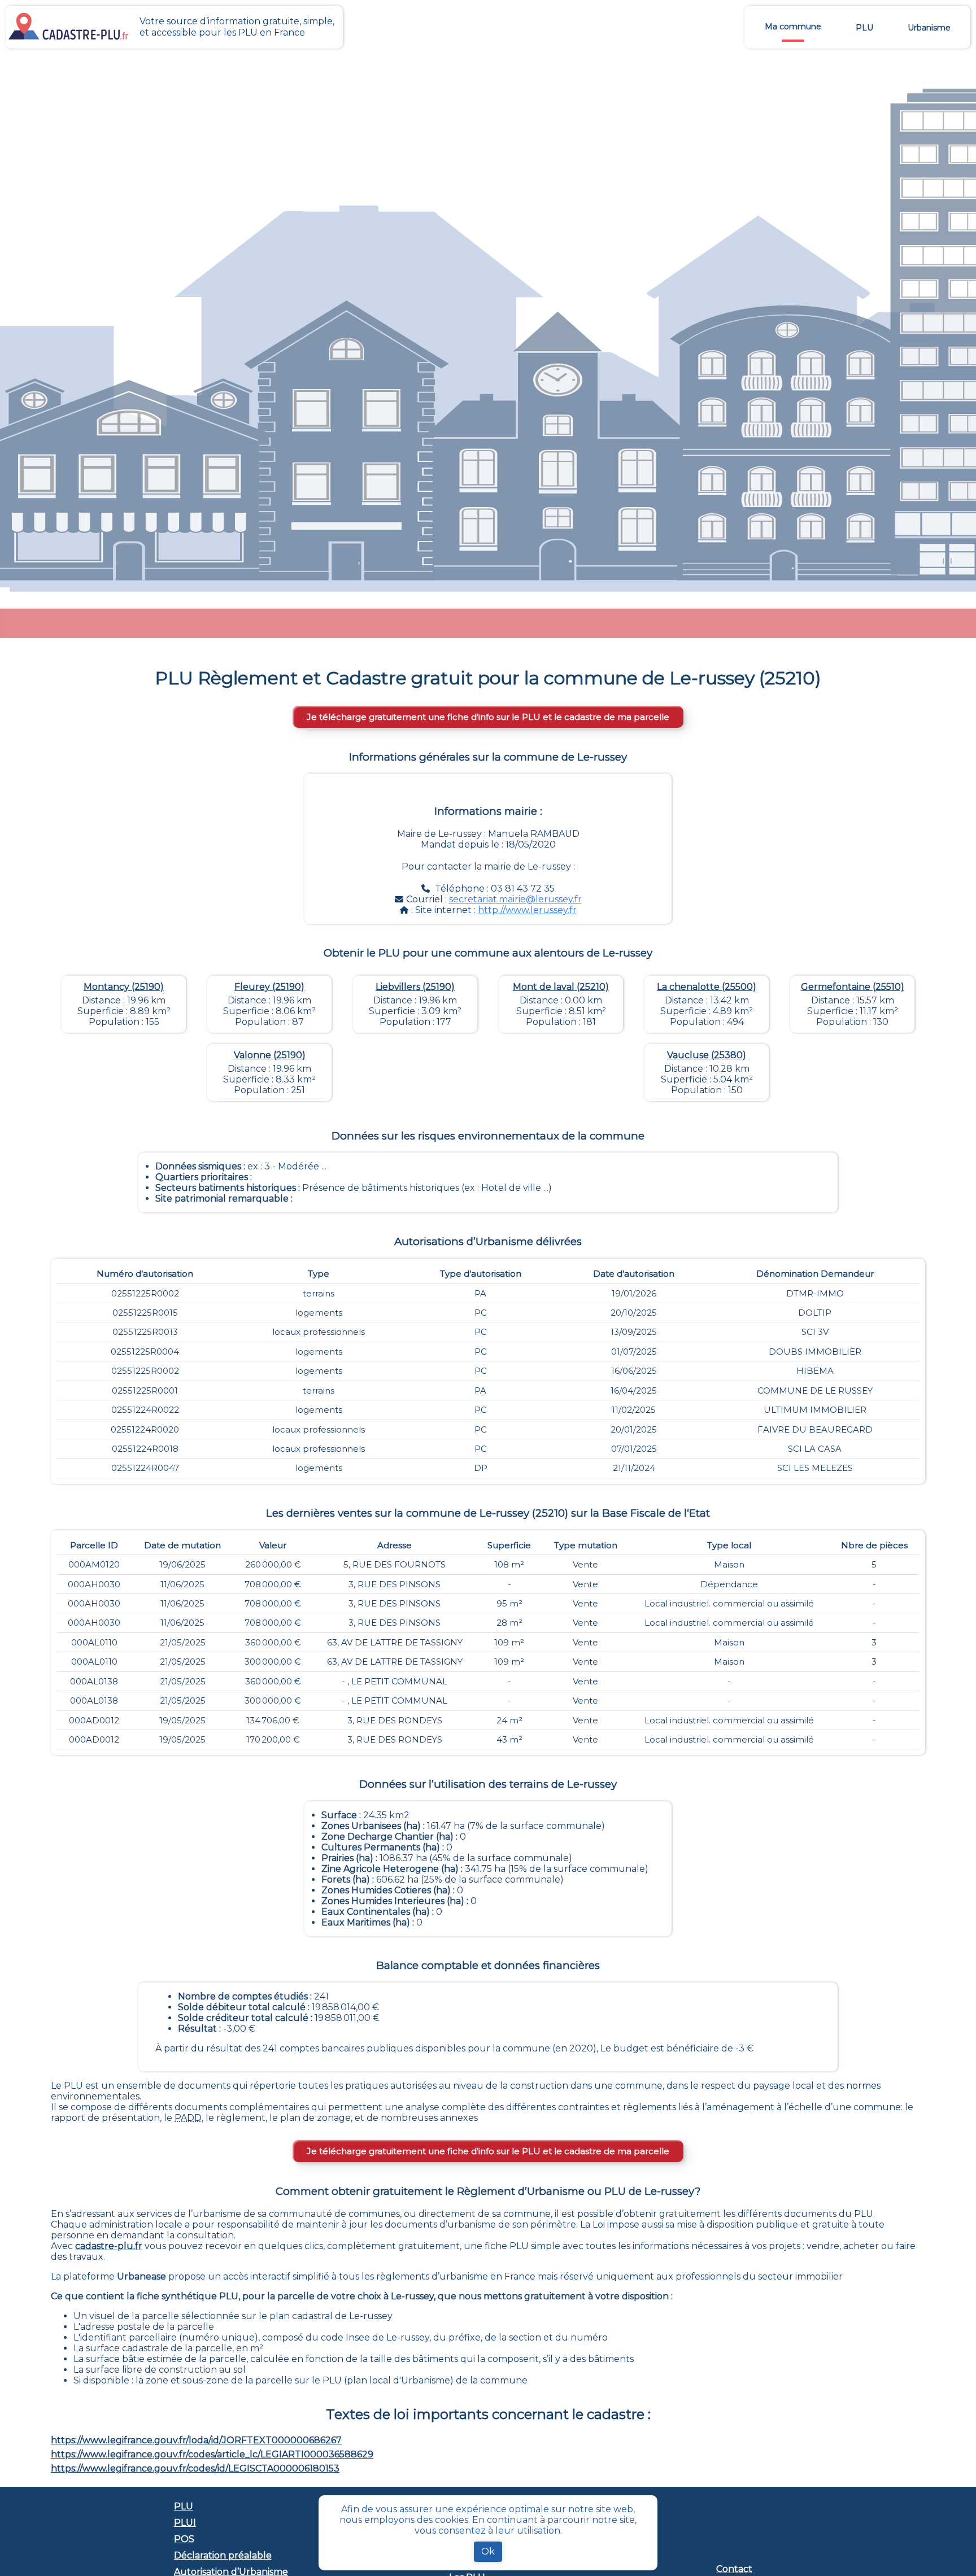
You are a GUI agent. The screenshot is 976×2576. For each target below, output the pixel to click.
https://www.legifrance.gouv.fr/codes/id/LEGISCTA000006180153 (195, 2468)
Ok (488, 2551)
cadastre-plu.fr (109, 2246)
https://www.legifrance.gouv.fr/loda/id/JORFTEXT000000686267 (196, 2440)
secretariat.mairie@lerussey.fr (515, 899)
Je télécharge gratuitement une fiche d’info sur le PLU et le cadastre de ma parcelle (488, 717)
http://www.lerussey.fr (527, 910)
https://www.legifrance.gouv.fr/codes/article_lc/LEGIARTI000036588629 (212, 2454)
